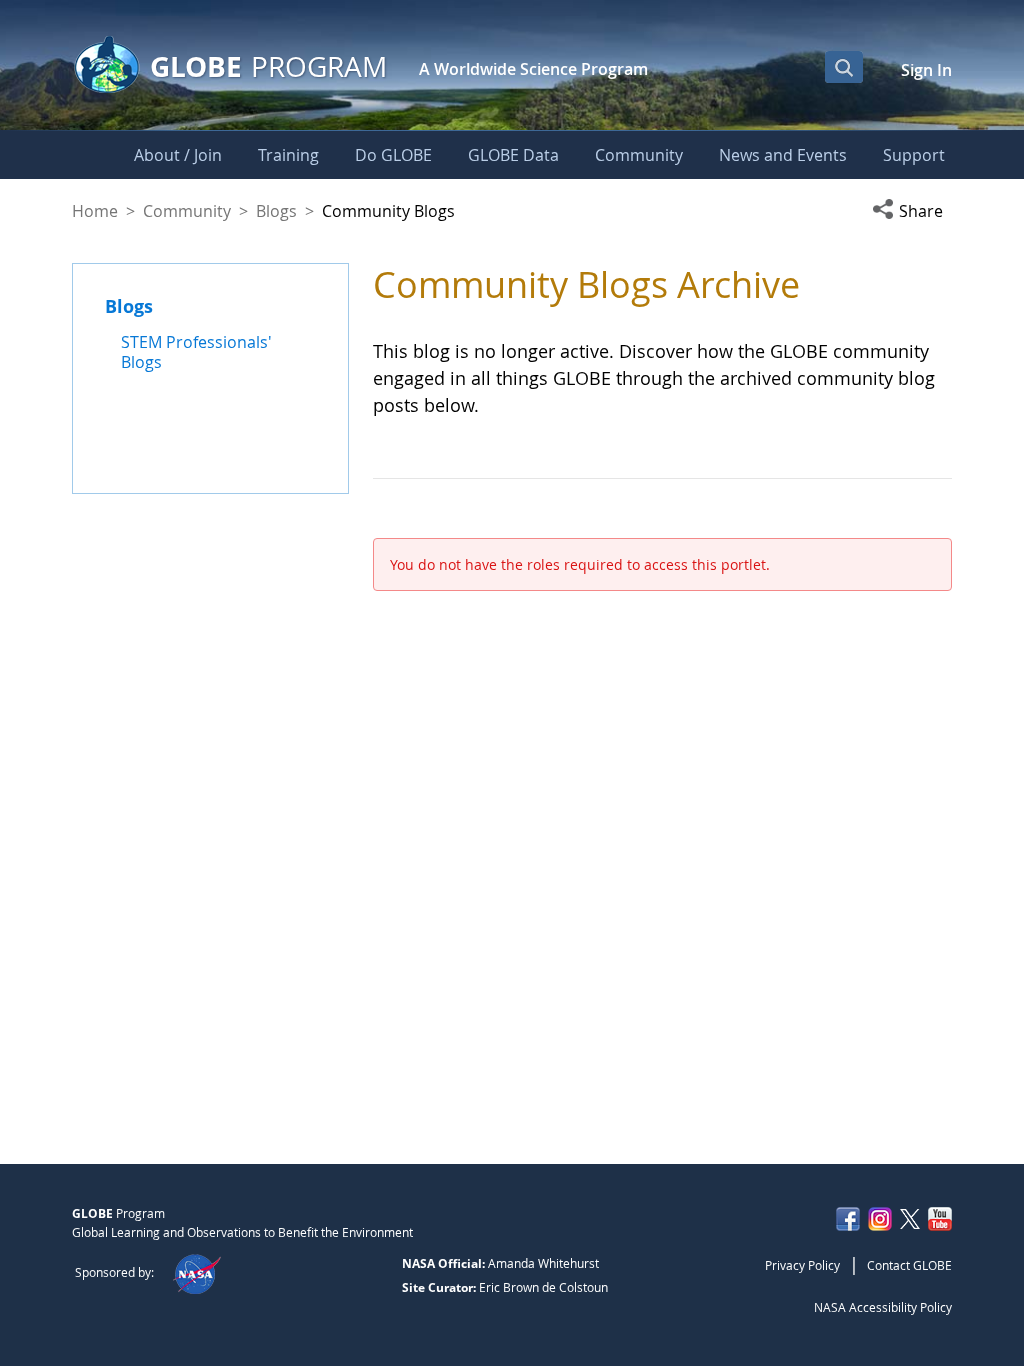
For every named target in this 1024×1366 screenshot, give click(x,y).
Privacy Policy (802, 1265)
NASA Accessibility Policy (883, 1307)
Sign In (926, 70)
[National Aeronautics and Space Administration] (196, 1272)
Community (187, 211)
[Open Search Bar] (844, 67)
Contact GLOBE (909, 1265)
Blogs (276, 211)
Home (95, 211)
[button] (912, 211)
